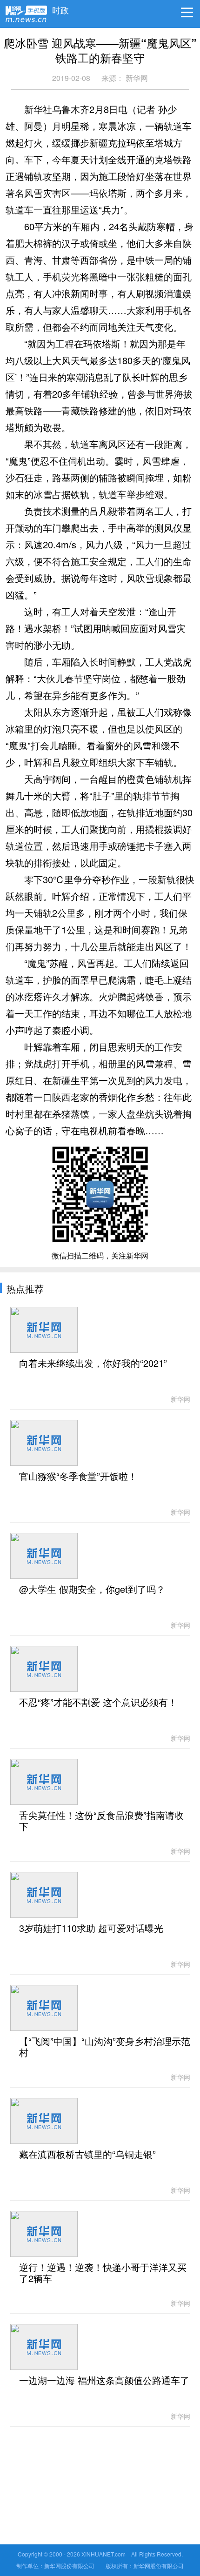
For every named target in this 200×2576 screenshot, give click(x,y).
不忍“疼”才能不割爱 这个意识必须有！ (98, 1703)
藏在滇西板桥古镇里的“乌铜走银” (87, 2155)
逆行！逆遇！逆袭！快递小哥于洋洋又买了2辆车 (103, 2273)
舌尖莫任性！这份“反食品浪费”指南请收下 (101, 1821)
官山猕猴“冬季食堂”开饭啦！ (78, 1477)
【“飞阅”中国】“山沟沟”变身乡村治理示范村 (105, 2047)
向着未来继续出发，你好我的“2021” (93, 1364)
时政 (60, 8)
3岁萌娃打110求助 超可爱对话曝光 (91, 1929)
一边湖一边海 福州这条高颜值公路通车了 (104, 2381)
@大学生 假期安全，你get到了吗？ (92, 1590)
